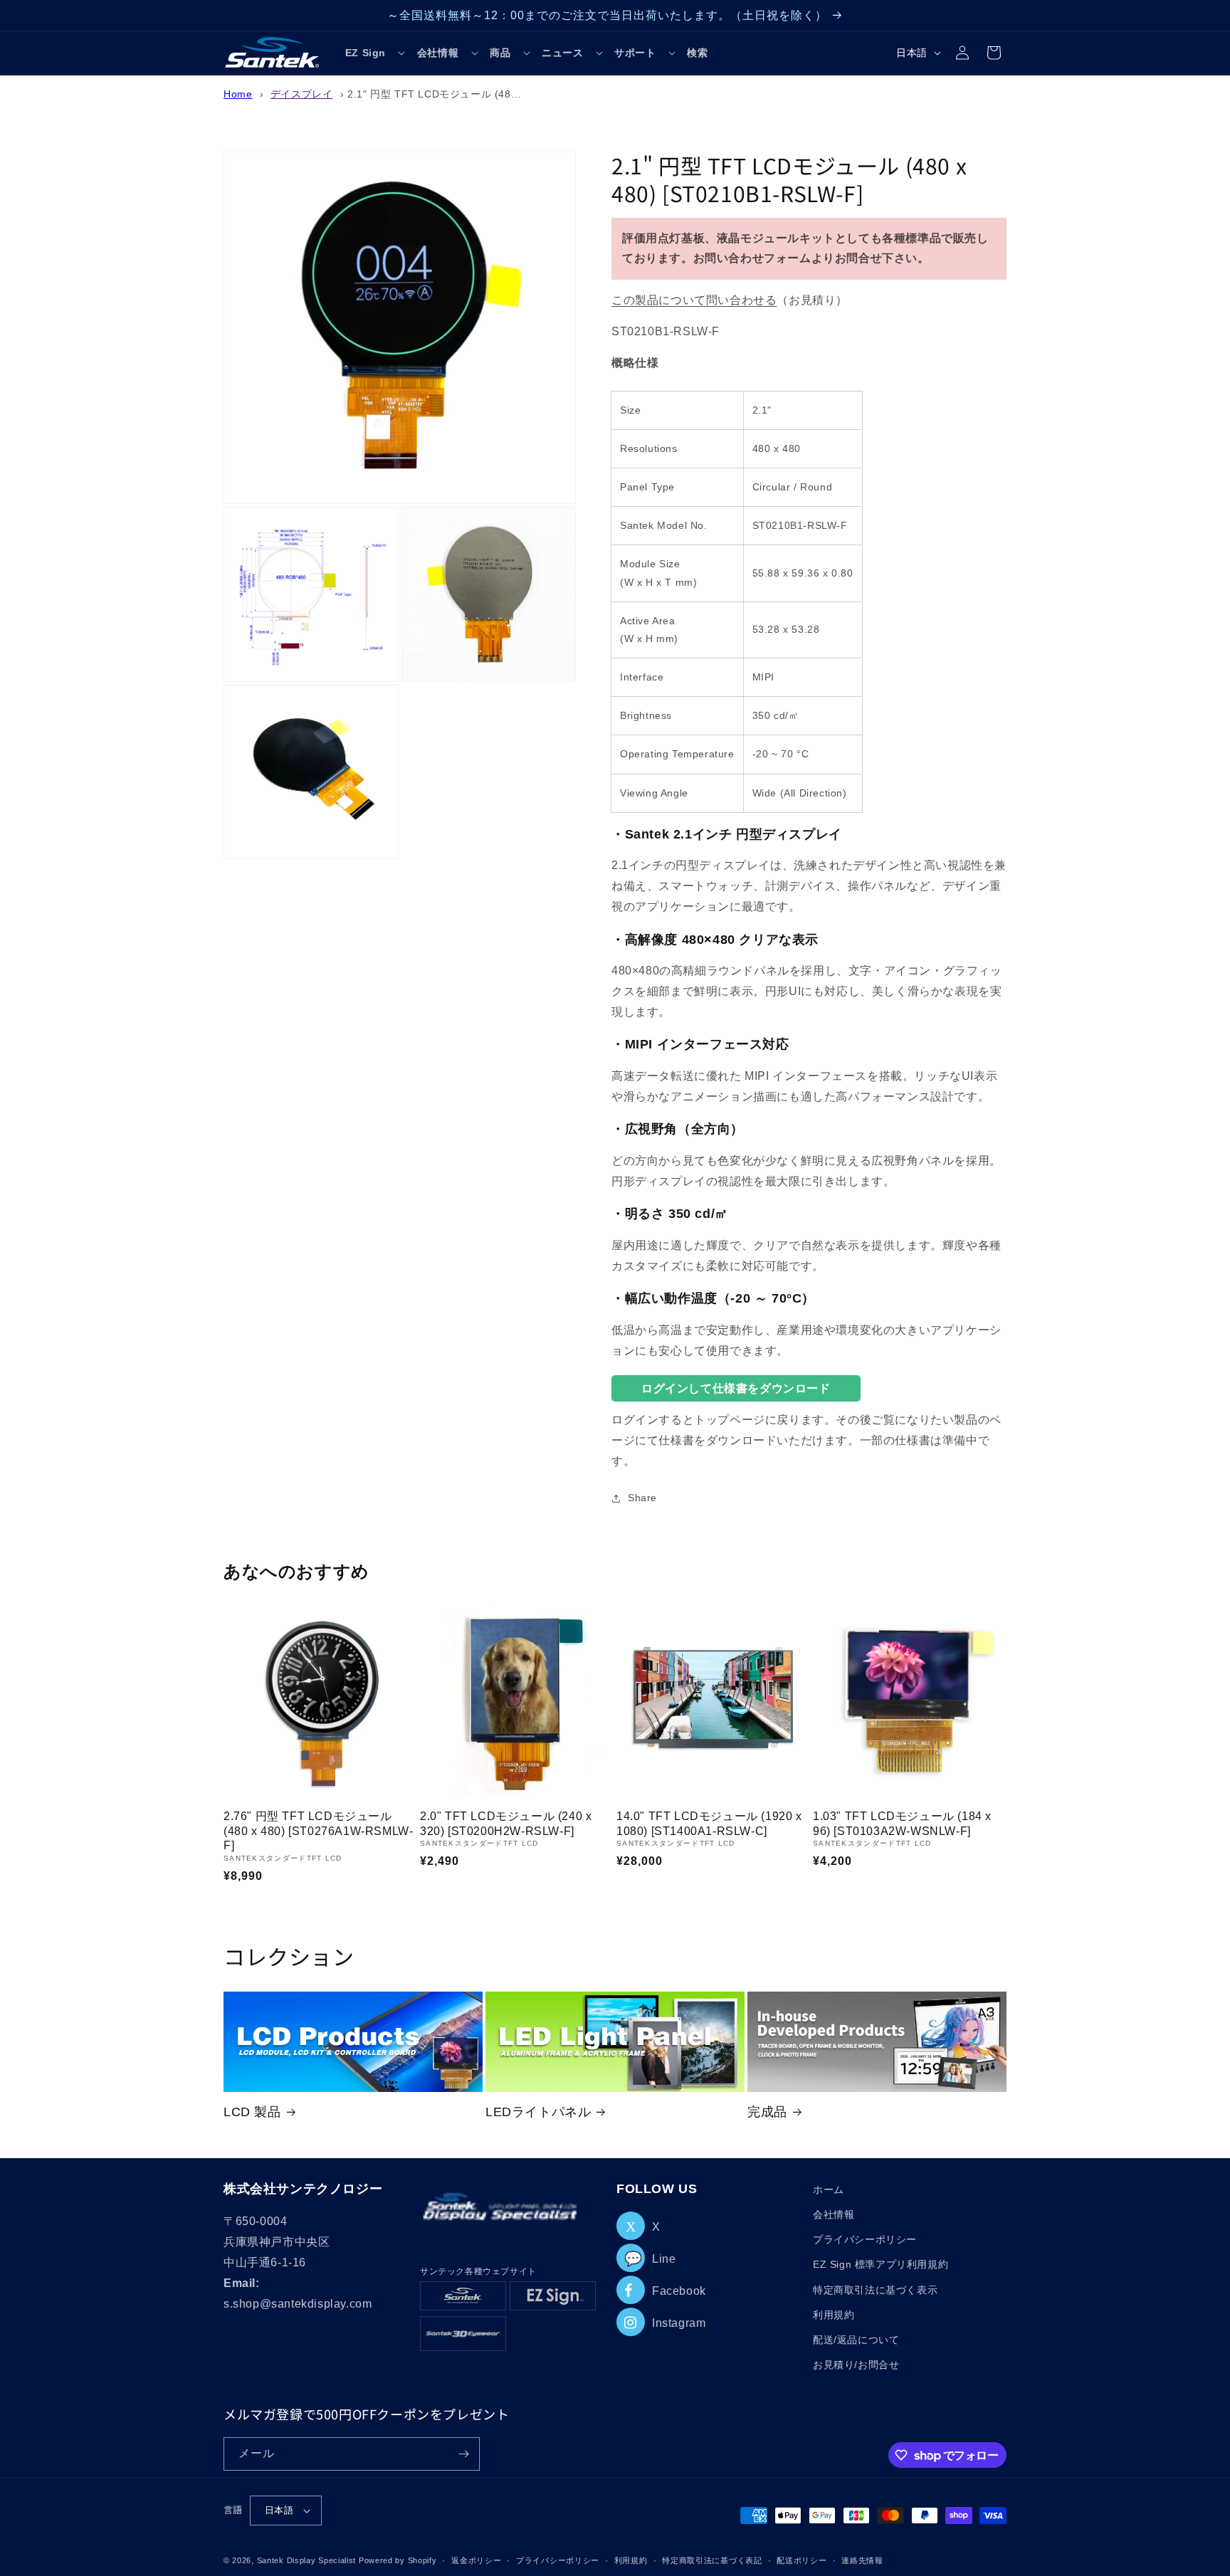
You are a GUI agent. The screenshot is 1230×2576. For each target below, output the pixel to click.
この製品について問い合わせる (694, 300)
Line (650, 2259)
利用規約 (834, 2315)
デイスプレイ (302, 94)
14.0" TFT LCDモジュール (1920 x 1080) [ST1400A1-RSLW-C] (709, 1824)
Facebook (679, 2291)
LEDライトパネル (538, 2112)
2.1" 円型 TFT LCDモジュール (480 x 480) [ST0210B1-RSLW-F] (502, 94)
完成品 (767, 2112)
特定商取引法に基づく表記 (712, 2560)
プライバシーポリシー (865, 2239)
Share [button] (642, 1498)
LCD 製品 (252, 2112)
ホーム (829, 2189)
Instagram (679, 2323)
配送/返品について (856, 2340)
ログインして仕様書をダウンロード (736, 1388)
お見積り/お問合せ (856, 2365)
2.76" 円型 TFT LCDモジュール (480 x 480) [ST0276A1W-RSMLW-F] (318, 1831)
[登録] (463, 2454)
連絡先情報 (862, 2560)
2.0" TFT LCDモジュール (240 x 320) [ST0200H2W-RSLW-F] (506, 1824)
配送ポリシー (801, 2560)
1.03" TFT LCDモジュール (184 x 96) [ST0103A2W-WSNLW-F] (902, 1824)
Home (238, 94)
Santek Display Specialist (308, 2560)
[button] (375, 53)
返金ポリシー (476, 2560)
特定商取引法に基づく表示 (875, 2290)
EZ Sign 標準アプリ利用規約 (881, 2264)
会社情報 (834, 2214)
